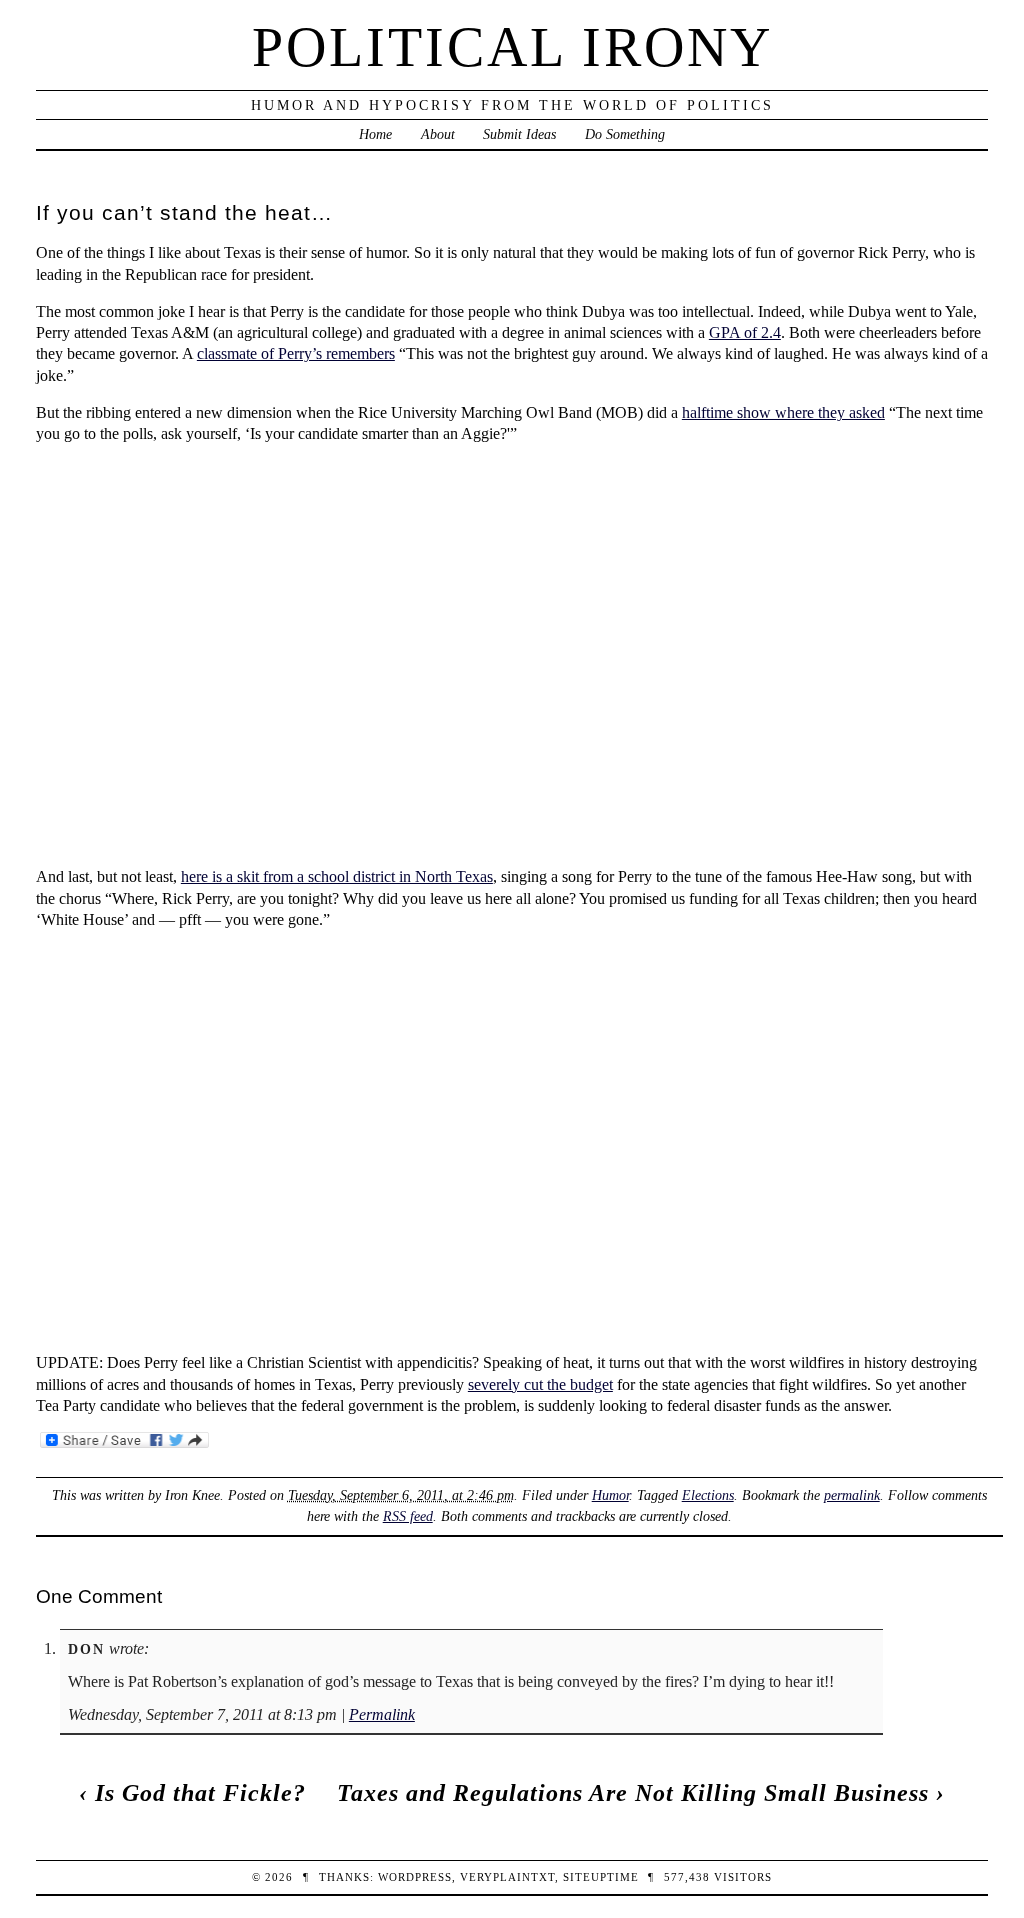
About (438, 134)
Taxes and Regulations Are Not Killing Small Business (633, 1793)
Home (375, 134)
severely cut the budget (540, 1384)
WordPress (415, 1877)
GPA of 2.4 (745, 332)
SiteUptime (601, 1877)
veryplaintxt (507, 1877)
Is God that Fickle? (200, 1793)
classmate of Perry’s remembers (296, 353)
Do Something (625, 134)
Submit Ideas (519, 134)
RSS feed (408, 1516)
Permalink (382, 1714)
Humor (610, 1495)
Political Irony (512, 47)
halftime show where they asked (783, 412)
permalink (852, 1495)
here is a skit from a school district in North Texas (337, 876)
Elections (708, 1495)
